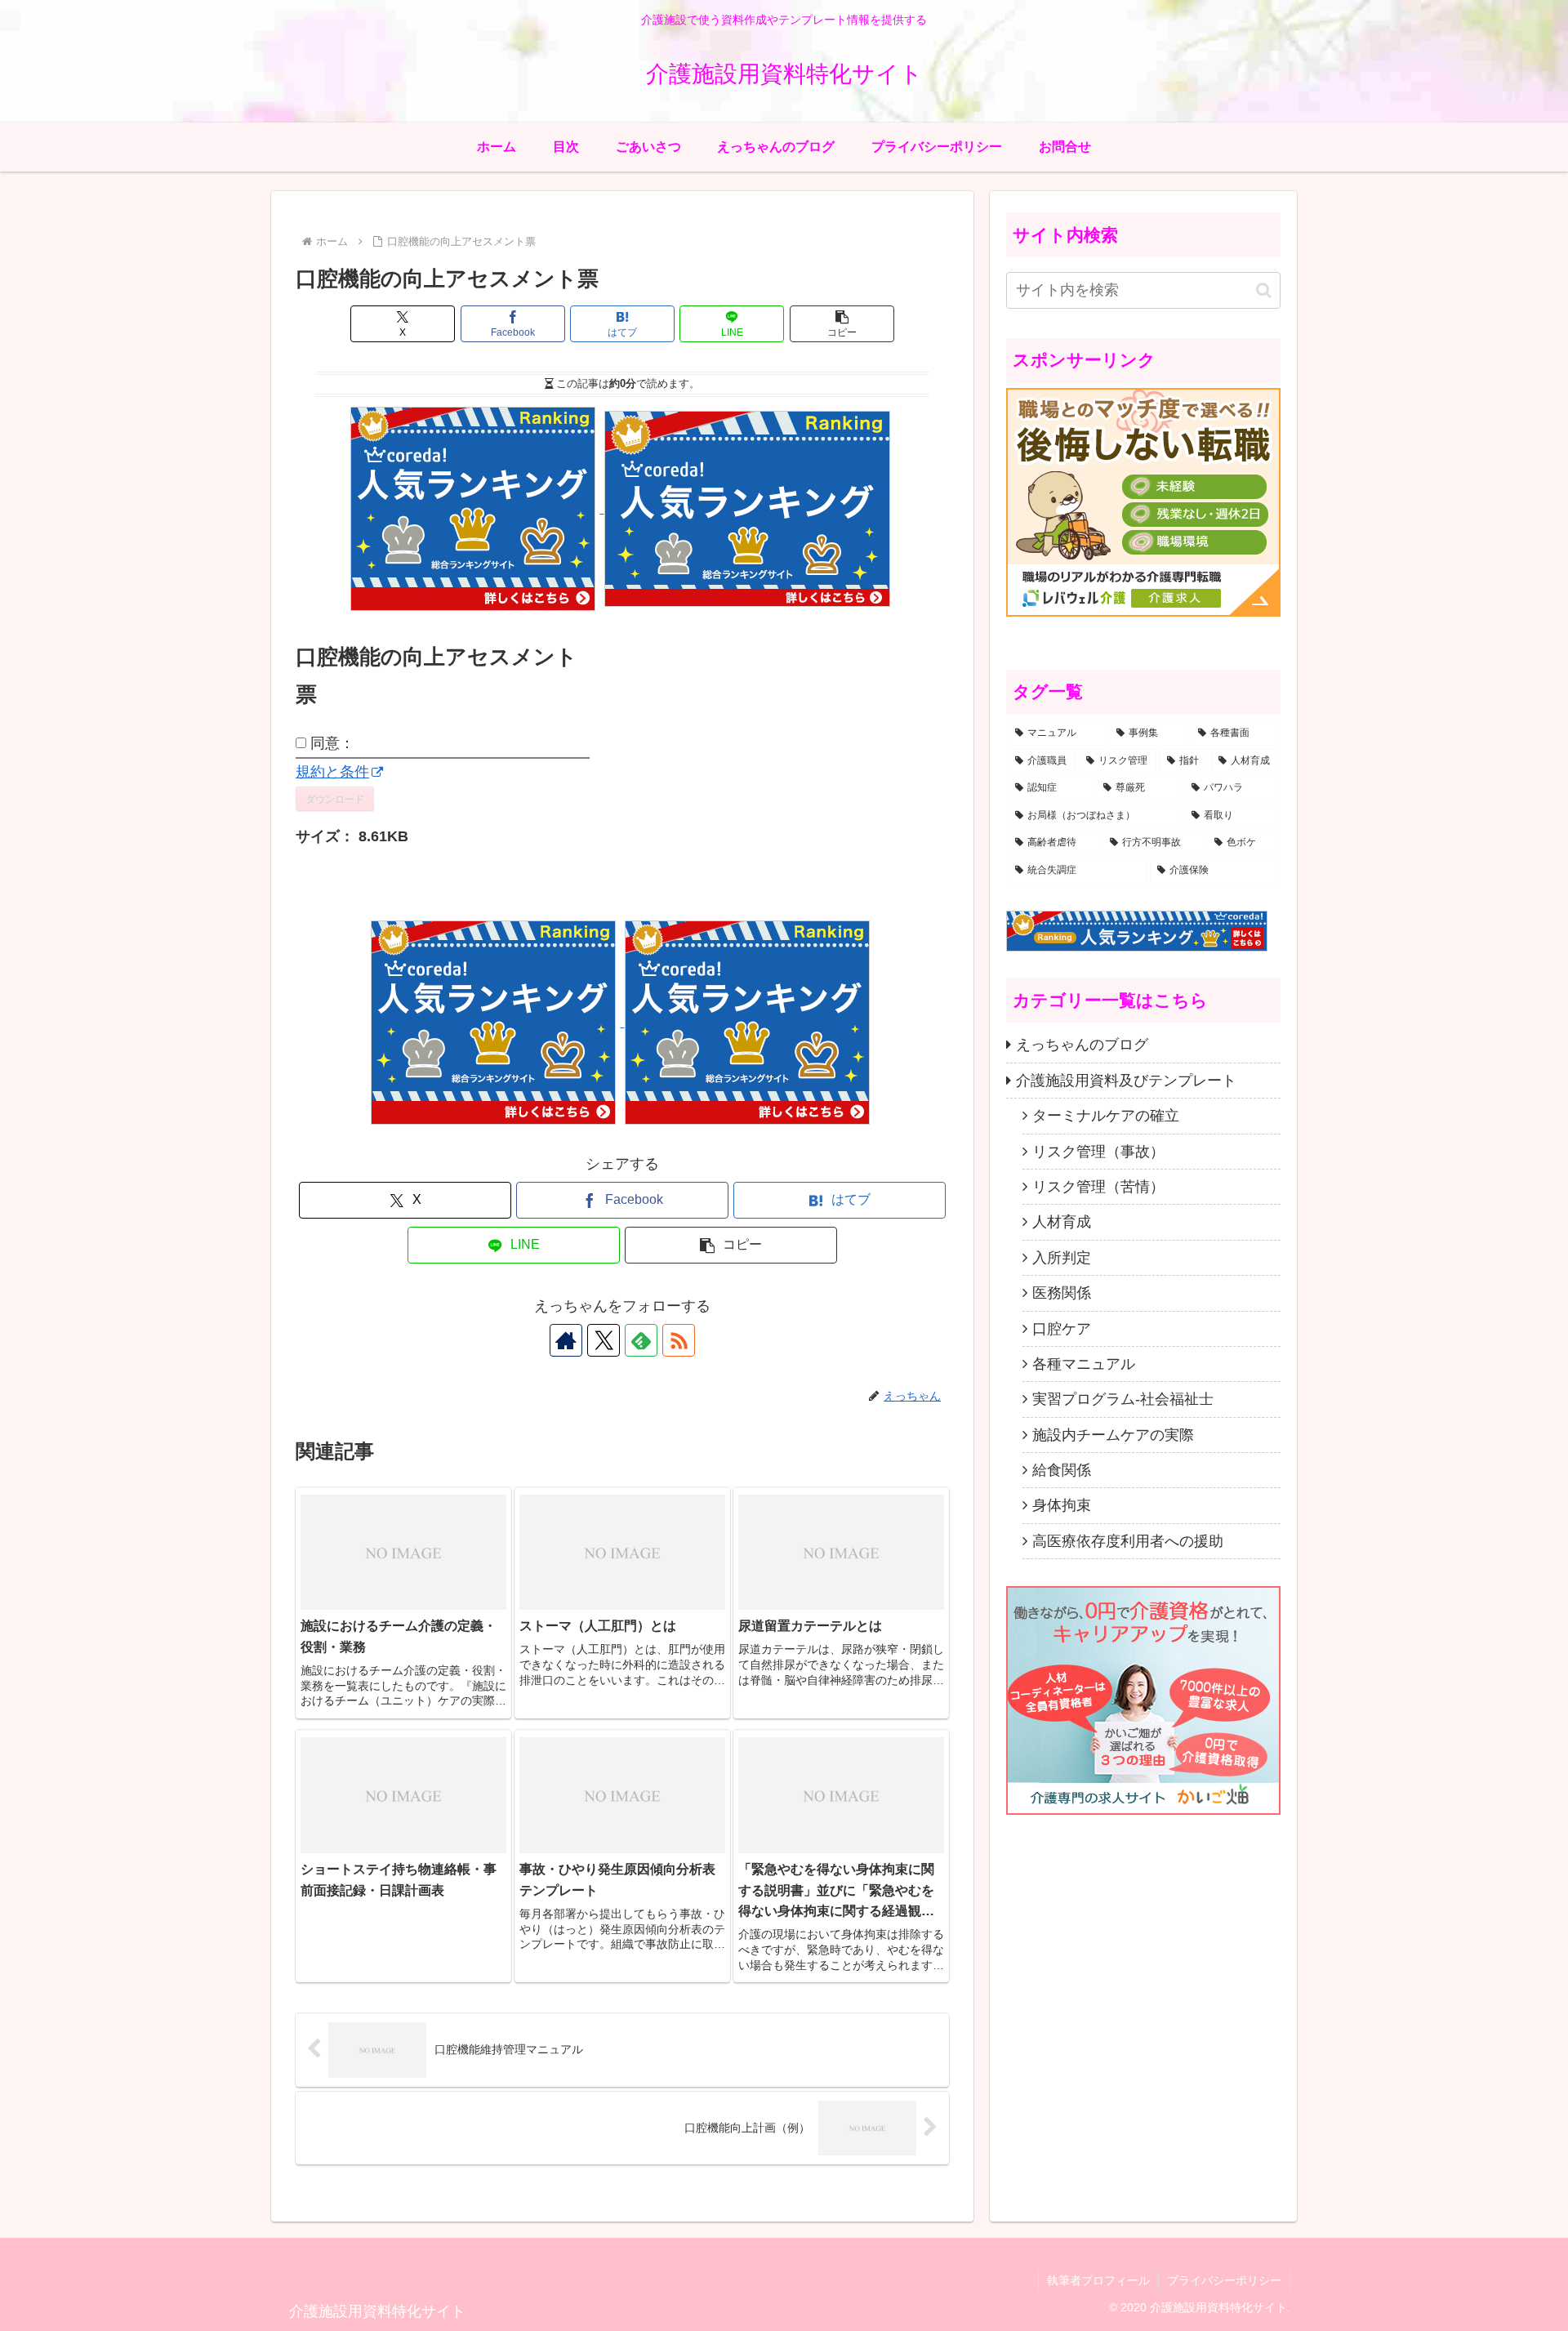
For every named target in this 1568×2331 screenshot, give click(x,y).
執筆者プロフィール (1098, 2280)
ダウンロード (335, 799)
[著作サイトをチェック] (566, 1340)
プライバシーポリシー (1224, 2280)
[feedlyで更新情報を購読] (641, 1340)
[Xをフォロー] (604, 1340)
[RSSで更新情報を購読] (679, 1340)
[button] (842, 324)
